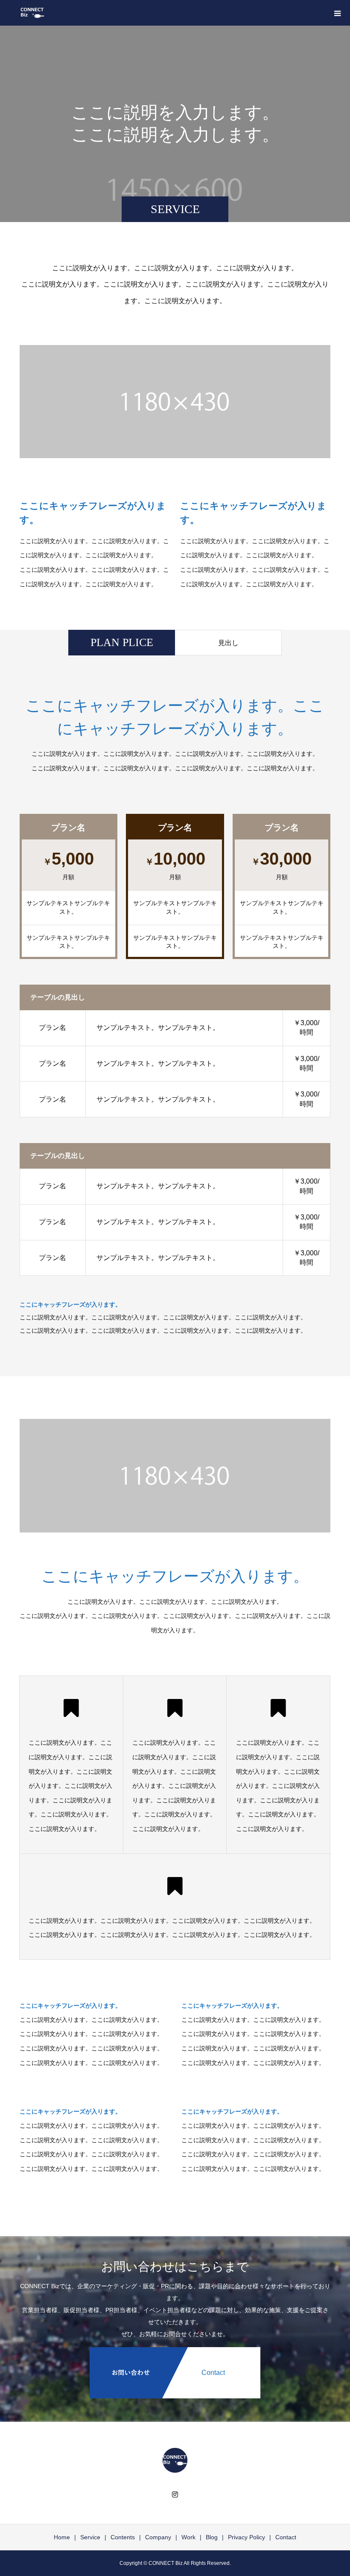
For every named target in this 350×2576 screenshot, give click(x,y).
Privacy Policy (246, 2537)
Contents (123, 2537)
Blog (212, 2537)
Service (90, 2537)
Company (158, 2537)
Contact (286, 2537)
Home (62, 2537)
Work (188, 2537)
